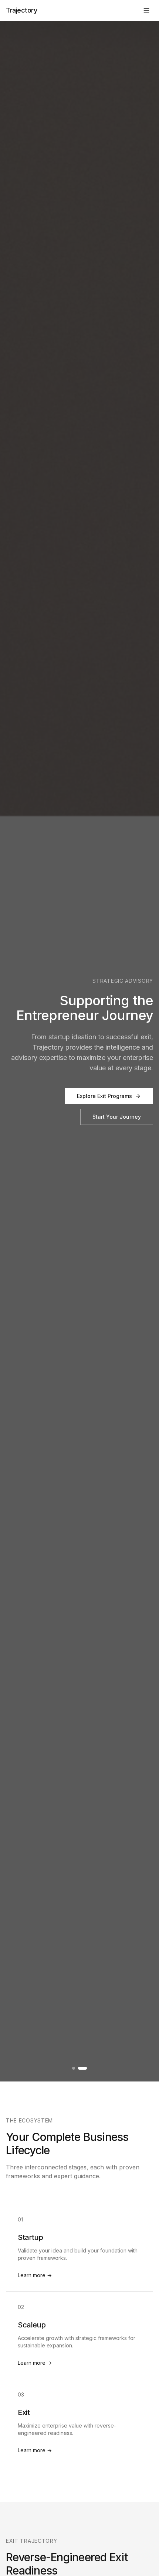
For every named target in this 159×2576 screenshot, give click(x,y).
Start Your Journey (117, 1117)
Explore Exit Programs (104, 1096)
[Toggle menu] (146, 10)
